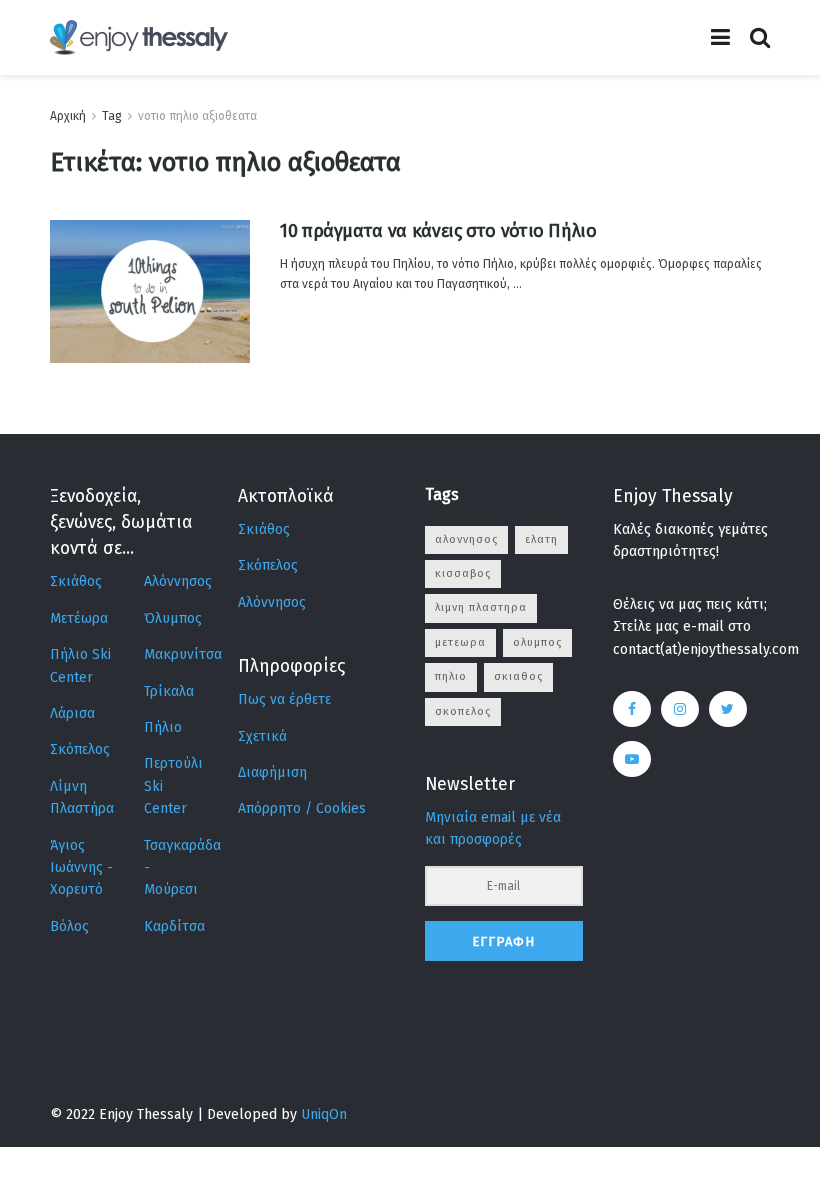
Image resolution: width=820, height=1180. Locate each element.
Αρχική (68, 116)
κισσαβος (463, 573)
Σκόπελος (80, 749)
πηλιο (451, 676)
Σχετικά (262, 736)
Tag (112, 116)
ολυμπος (537, 642)
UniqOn (324, 1114)
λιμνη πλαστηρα (481, 607)
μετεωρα (460, 642)
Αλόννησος (178, 581)
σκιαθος (518, 676)
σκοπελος (463, 711)
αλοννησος (466, 539)
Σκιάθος (76, 581)
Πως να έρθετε (284, 699)
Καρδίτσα (174, 926)
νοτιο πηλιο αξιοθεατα (197, 116)
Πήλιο (163, 727)
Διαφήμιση (272, 772)
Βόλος (69, 926)
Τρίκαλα (169, 691)
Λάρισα (72, 713)
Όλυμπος (173, 618)
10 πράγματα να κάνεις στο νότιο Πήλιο (438, 231)
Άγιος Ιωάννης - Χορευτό (81, 868)
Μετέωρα (79, 618)
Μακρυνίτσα (183, 654)
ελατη (541, 539)
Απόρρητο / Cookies (302, 808)
